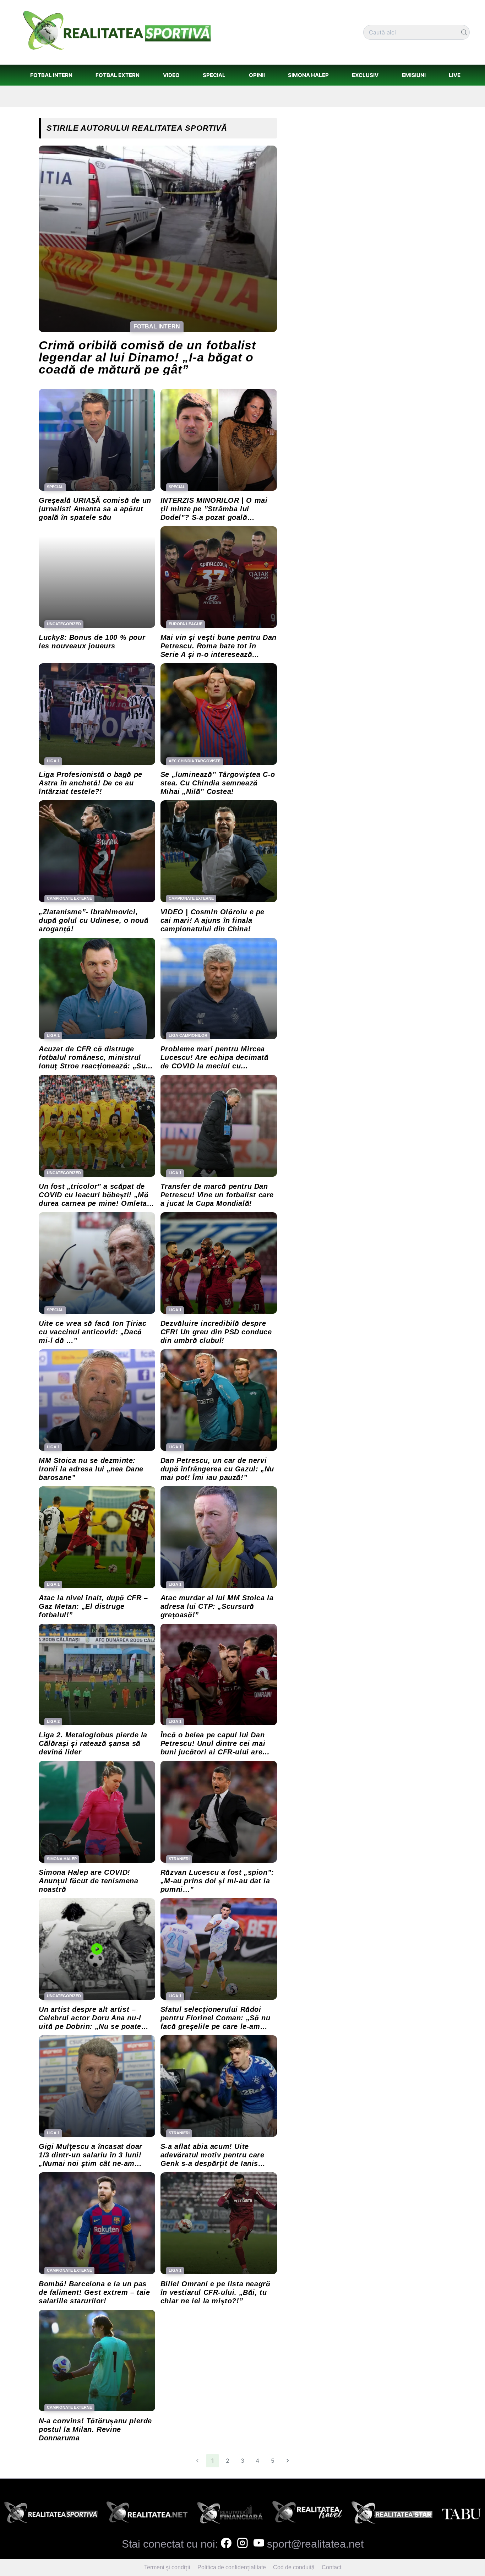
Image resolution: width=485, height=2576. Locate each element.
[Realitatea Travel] (307, 2515)
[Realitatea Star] (392, 2515)
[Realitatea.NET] (147, 2515)
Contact (331, 2567)
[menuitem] (51, 75)
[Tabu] (461, 2515)
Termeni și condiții (167, 2567)
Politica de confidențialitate (232, 2567)
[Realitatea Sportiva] (51, 2515)
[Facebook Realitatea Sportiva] (226, 2544)
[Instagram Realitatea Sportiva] (243, 2544)
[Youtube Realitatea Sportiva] (259, 2544)
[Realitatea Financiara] (230, 2515)
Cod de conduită (294, 2567)
